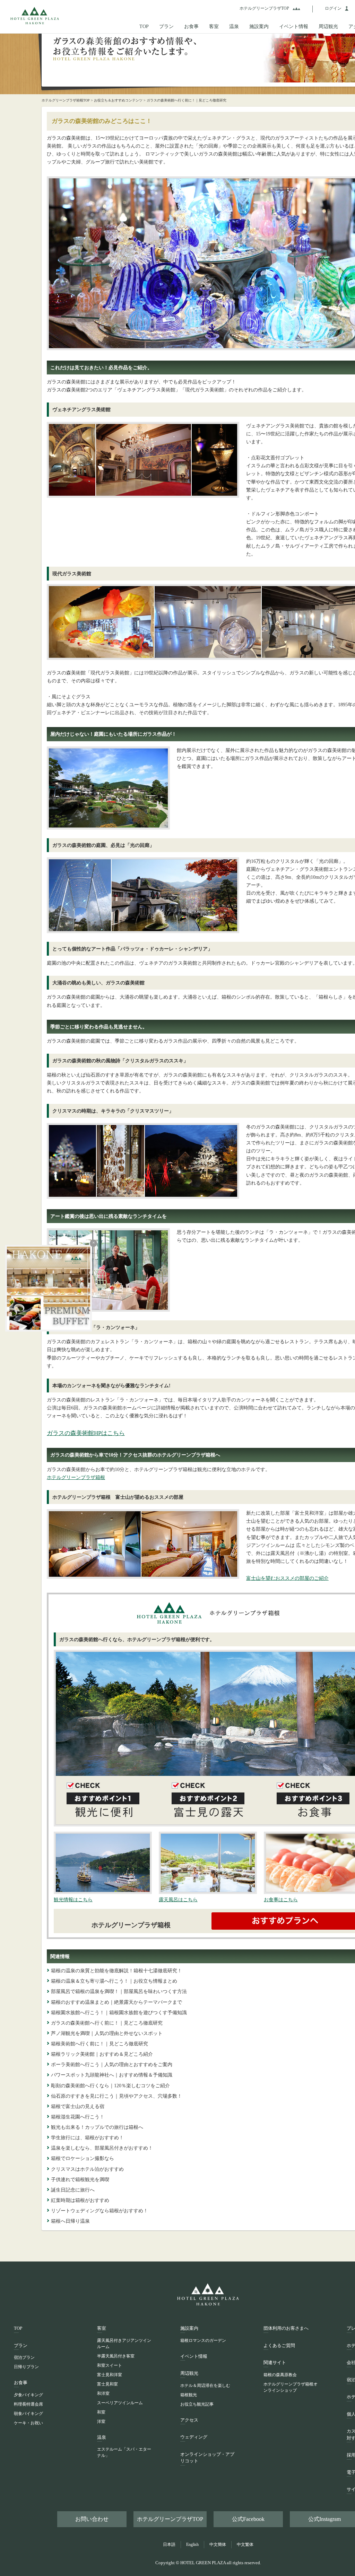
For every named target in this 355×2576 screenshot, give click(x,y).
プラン (166, 26)
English (192, 2544)
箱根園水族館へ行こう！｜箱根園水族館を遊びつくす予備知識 (119, 2012)
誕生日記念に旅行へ (73, 2190)
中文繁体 (245, 2544)
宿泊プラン (24, 2357)
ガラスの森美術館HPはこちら (86, 1433)
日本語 (169, 2544)
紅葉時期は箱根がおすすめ (80, 2200)
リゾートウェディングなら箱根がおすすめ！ (99, 2211)
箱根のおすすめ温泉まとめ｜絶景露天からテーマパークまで (116, 2002)
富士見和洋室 (110, 2375)
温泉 (234, 26)
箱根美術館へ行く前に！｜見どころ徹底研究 (99, 2044)
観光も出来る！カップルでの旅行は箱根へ (97, 2127)
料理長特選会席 (28, 2404)
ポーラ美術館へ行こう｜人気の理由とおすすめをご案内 (112, 2064)
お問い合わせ (92, 2519)
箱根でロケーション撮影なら (83, 2158)
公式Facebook (248, 2519)
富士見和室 (107, 2384)
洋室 (101, 2422)
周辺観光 (328, 26)
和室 (101, 2412)
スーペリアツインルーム (120, 2403)
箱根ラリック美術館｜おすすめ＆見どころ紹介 (102, 2054)
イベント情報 (294, 26)
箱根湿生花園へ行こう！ (78, 2117)
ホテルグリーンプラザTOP (170, 2519)
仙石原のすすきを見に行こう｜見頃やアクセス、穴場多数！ (116, 2096)
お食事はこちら (281, 1900)
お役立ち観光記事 (197, 2404)
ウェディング (194, 2437)
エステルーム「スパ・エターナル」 (124, 2452)
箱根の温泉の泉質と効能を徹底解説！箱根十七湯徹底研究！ (116, 1971)
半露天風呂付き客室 (116, 2356)
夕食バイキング (28, 2395)
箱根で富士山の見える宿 (78, 2106)
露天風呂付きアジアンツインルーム (124, 2344)
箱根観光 (189, 2395)
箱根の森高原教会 (280, 2375)
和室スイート (110, 2365)
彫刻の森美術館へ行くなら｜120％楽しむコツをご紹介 (110, 2086)
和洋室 (103, 2393)
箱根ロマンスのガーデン (203, 2340)
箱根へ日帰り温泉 (70, 2221)
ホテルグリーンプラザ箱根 (76, 1477)
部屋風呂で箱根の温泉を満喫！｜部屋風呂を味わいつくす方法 (119, 1991)
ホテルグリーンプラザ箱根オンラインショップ (291, 2387)
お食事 (191, 26)
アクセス (189, 2420)
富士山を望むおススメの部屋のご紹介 (287, 1578)
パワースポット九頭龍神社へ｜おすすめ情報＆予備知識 (112, 2075)
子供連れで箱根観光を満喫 (80, 2179)
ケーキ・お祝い (28, 2423)
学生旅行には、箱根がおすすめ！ (87, 2137)
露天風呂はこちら (178, 1900)
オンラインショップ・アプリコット (207, 2458)
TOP (144, 26)
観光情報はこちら (73, 1900)
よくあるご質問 (279, 2345)
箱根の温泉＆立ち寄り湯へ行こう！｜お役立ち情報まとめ (114, 1981)
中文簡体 (218, 2544)
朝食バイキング (28, 2414)
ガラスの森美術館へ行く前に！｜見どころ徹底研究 (107, 2023)
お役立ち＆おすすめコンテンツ (118, 100)
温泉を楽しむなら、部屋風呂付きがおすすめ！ (102, 2148)
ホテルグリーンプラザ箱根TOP (68, 100)
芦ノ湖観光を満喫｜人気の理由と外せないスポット (107, 2033)
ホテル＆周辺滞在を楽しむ (205, 2385)
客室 (214, 26)
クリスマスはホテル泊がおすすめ (87, 2169)
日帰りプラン (26, 2367)
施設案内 (259, 26)
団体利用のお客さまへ (286, 2328)
